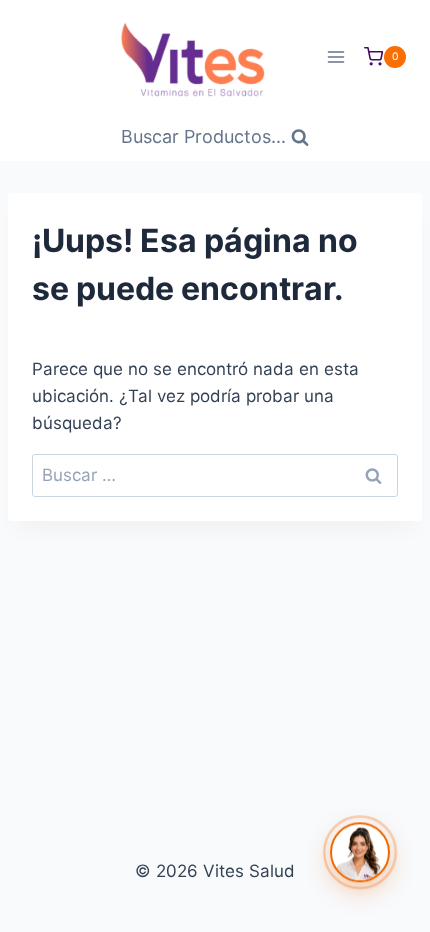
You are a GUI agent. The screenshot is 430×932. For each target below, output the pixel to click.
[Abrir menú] (335, 56)
